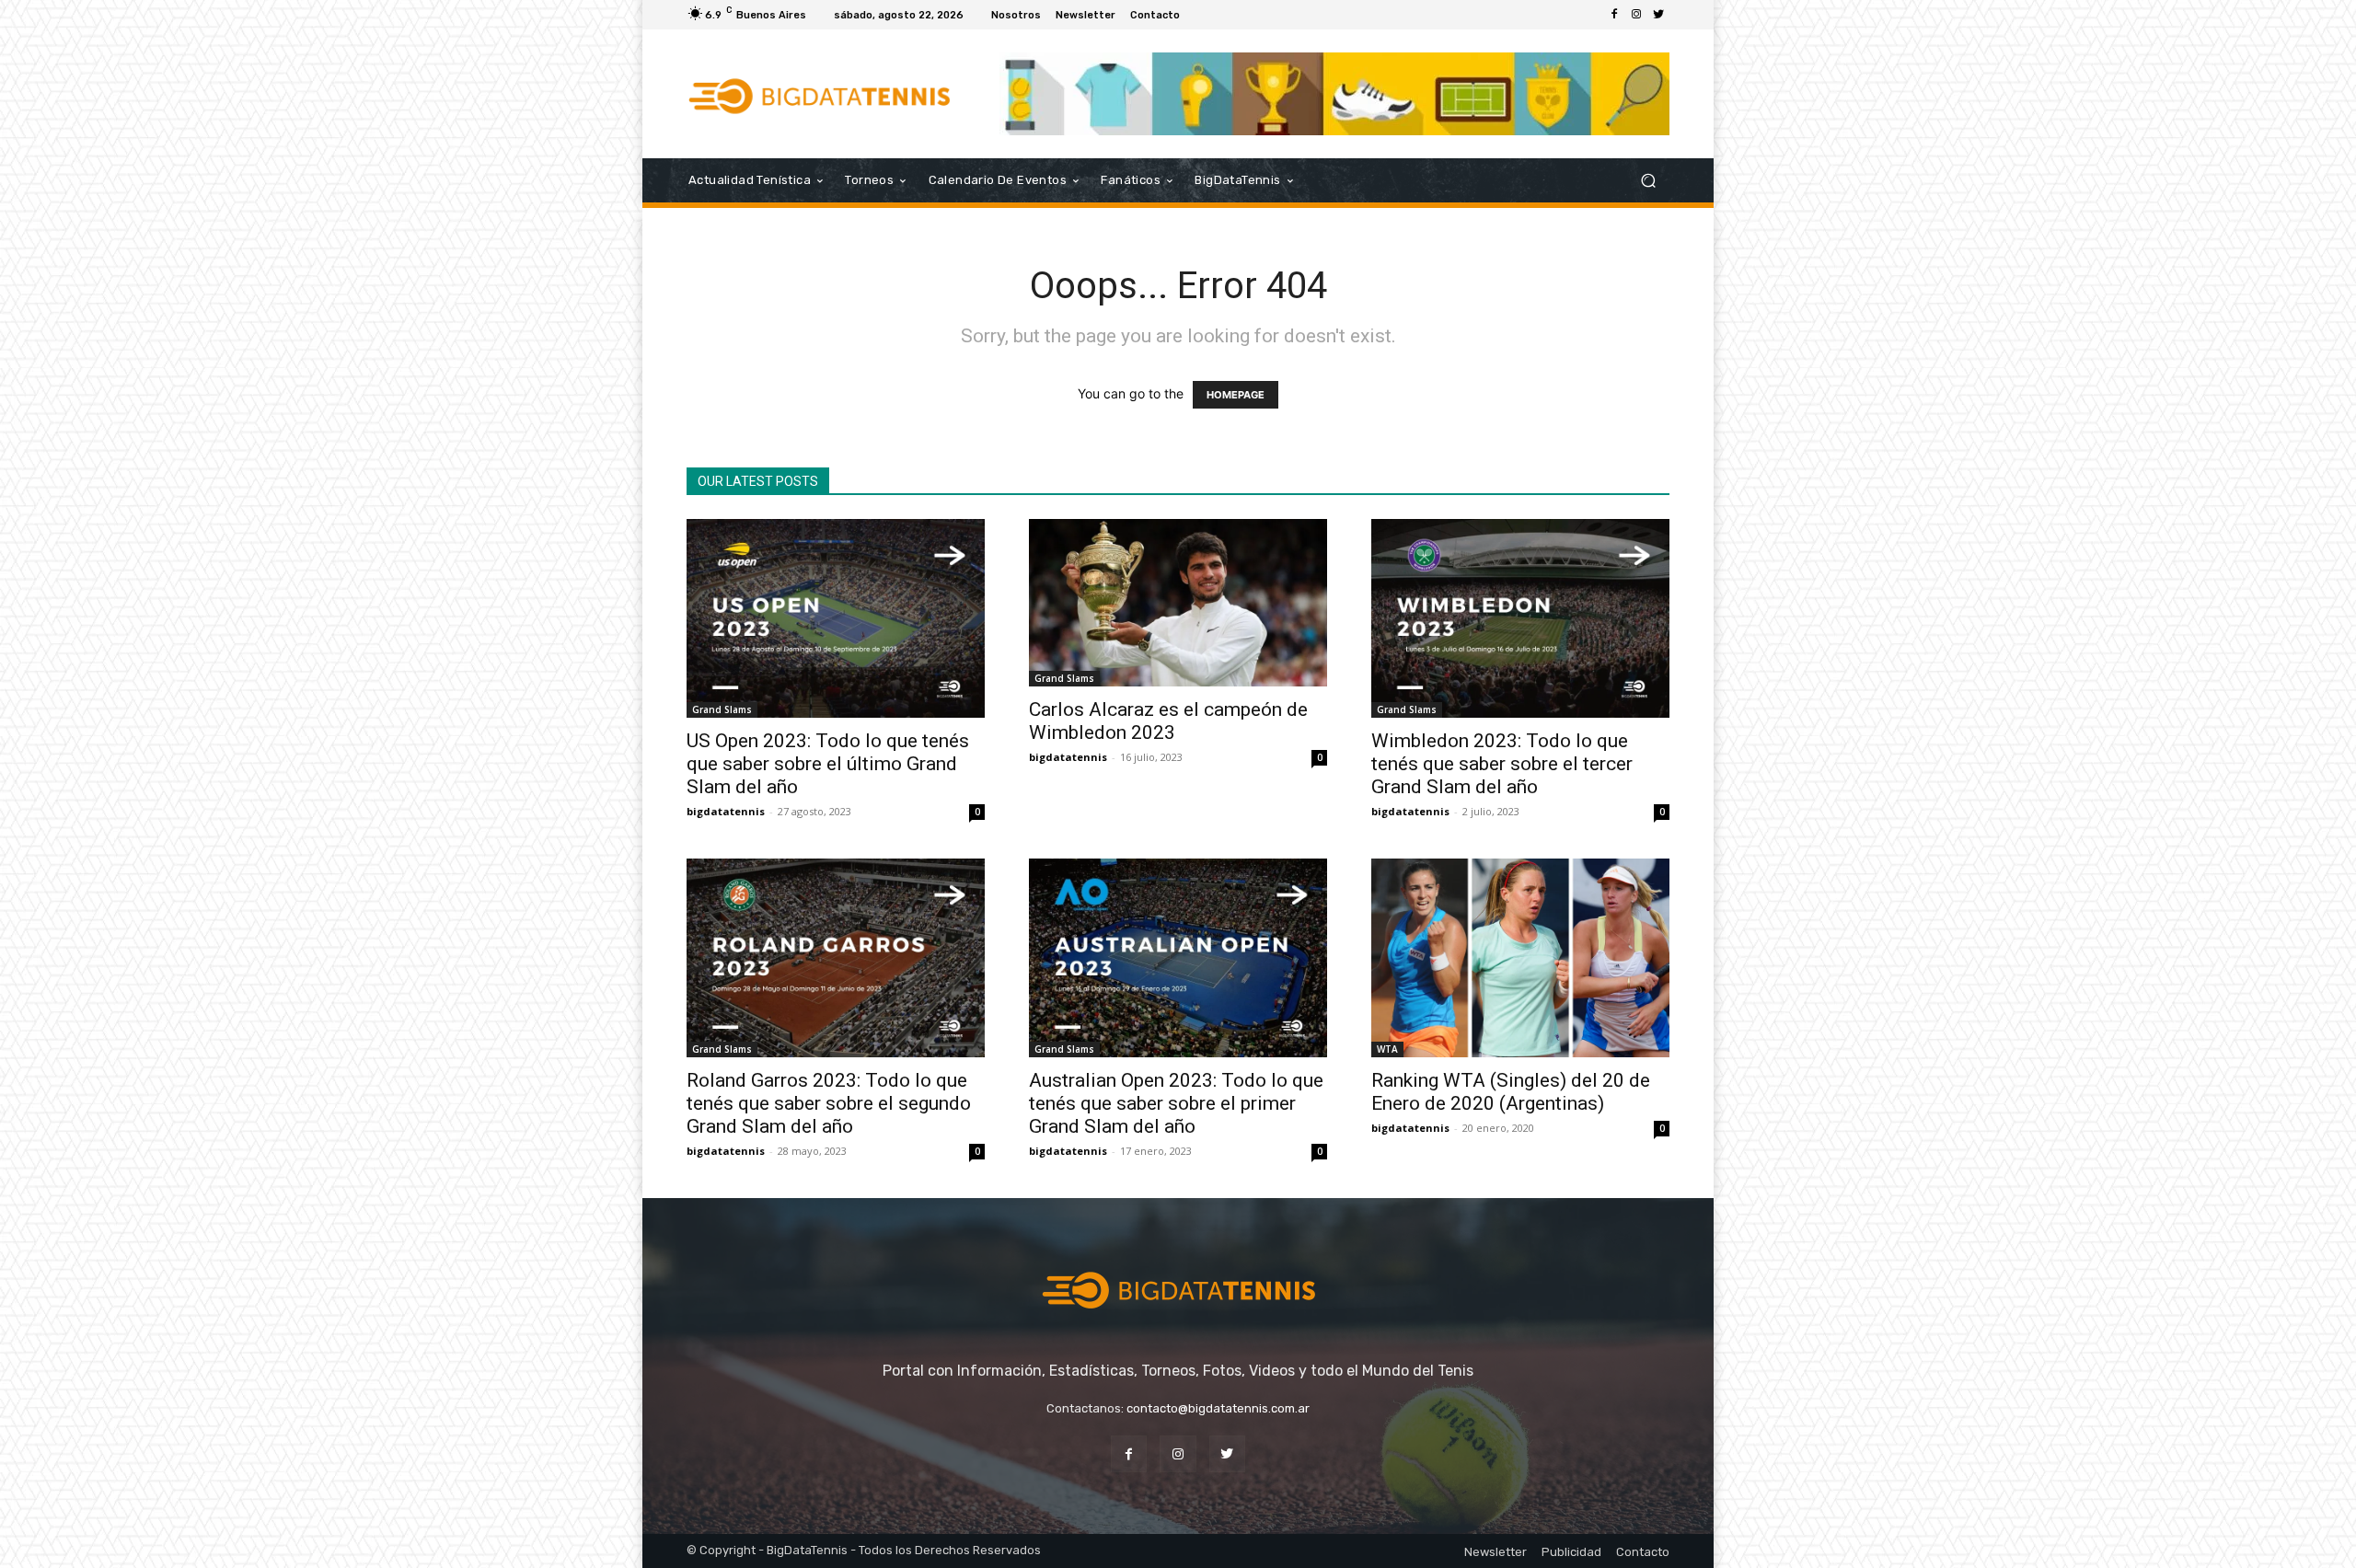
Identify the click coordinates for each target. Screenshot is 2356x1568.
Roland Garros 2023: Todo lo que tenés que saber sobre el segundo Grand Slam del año (829, 1103)
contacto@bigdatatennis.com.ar (1218, 1408)
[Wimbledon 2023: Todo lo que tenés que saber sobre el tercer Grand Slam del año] (1520, 618)
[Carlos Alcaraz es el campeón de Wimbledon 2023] (1178, 603)
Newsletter (1496, 1552)
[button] (1648, 181)
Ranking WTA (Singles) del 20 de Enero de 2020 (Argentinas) (1511, 1092)
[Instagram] (1636, 15)
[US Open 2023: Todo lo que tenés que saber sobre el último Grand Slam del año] (836, 618)
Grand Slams (722, 709)
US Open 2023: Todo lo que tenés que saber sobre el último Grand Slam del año (828, 764)
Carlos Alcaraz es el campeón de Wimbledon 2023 (1168, 721)
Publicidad (1571, 1552)
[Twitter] (1658, 15)
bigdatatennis (726, 811)
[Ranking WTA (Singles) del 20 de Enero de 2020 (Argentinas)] (1520, 958)
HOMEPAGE (1236, 395)
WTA (1387, 1049)
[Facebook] (1614, 15)
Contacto (1643, 1552)
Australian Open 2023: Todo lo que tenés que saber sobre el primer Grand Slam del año (1176, 1103)
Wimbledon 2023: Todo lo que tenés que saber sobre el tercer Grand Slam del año (1502, 764)
